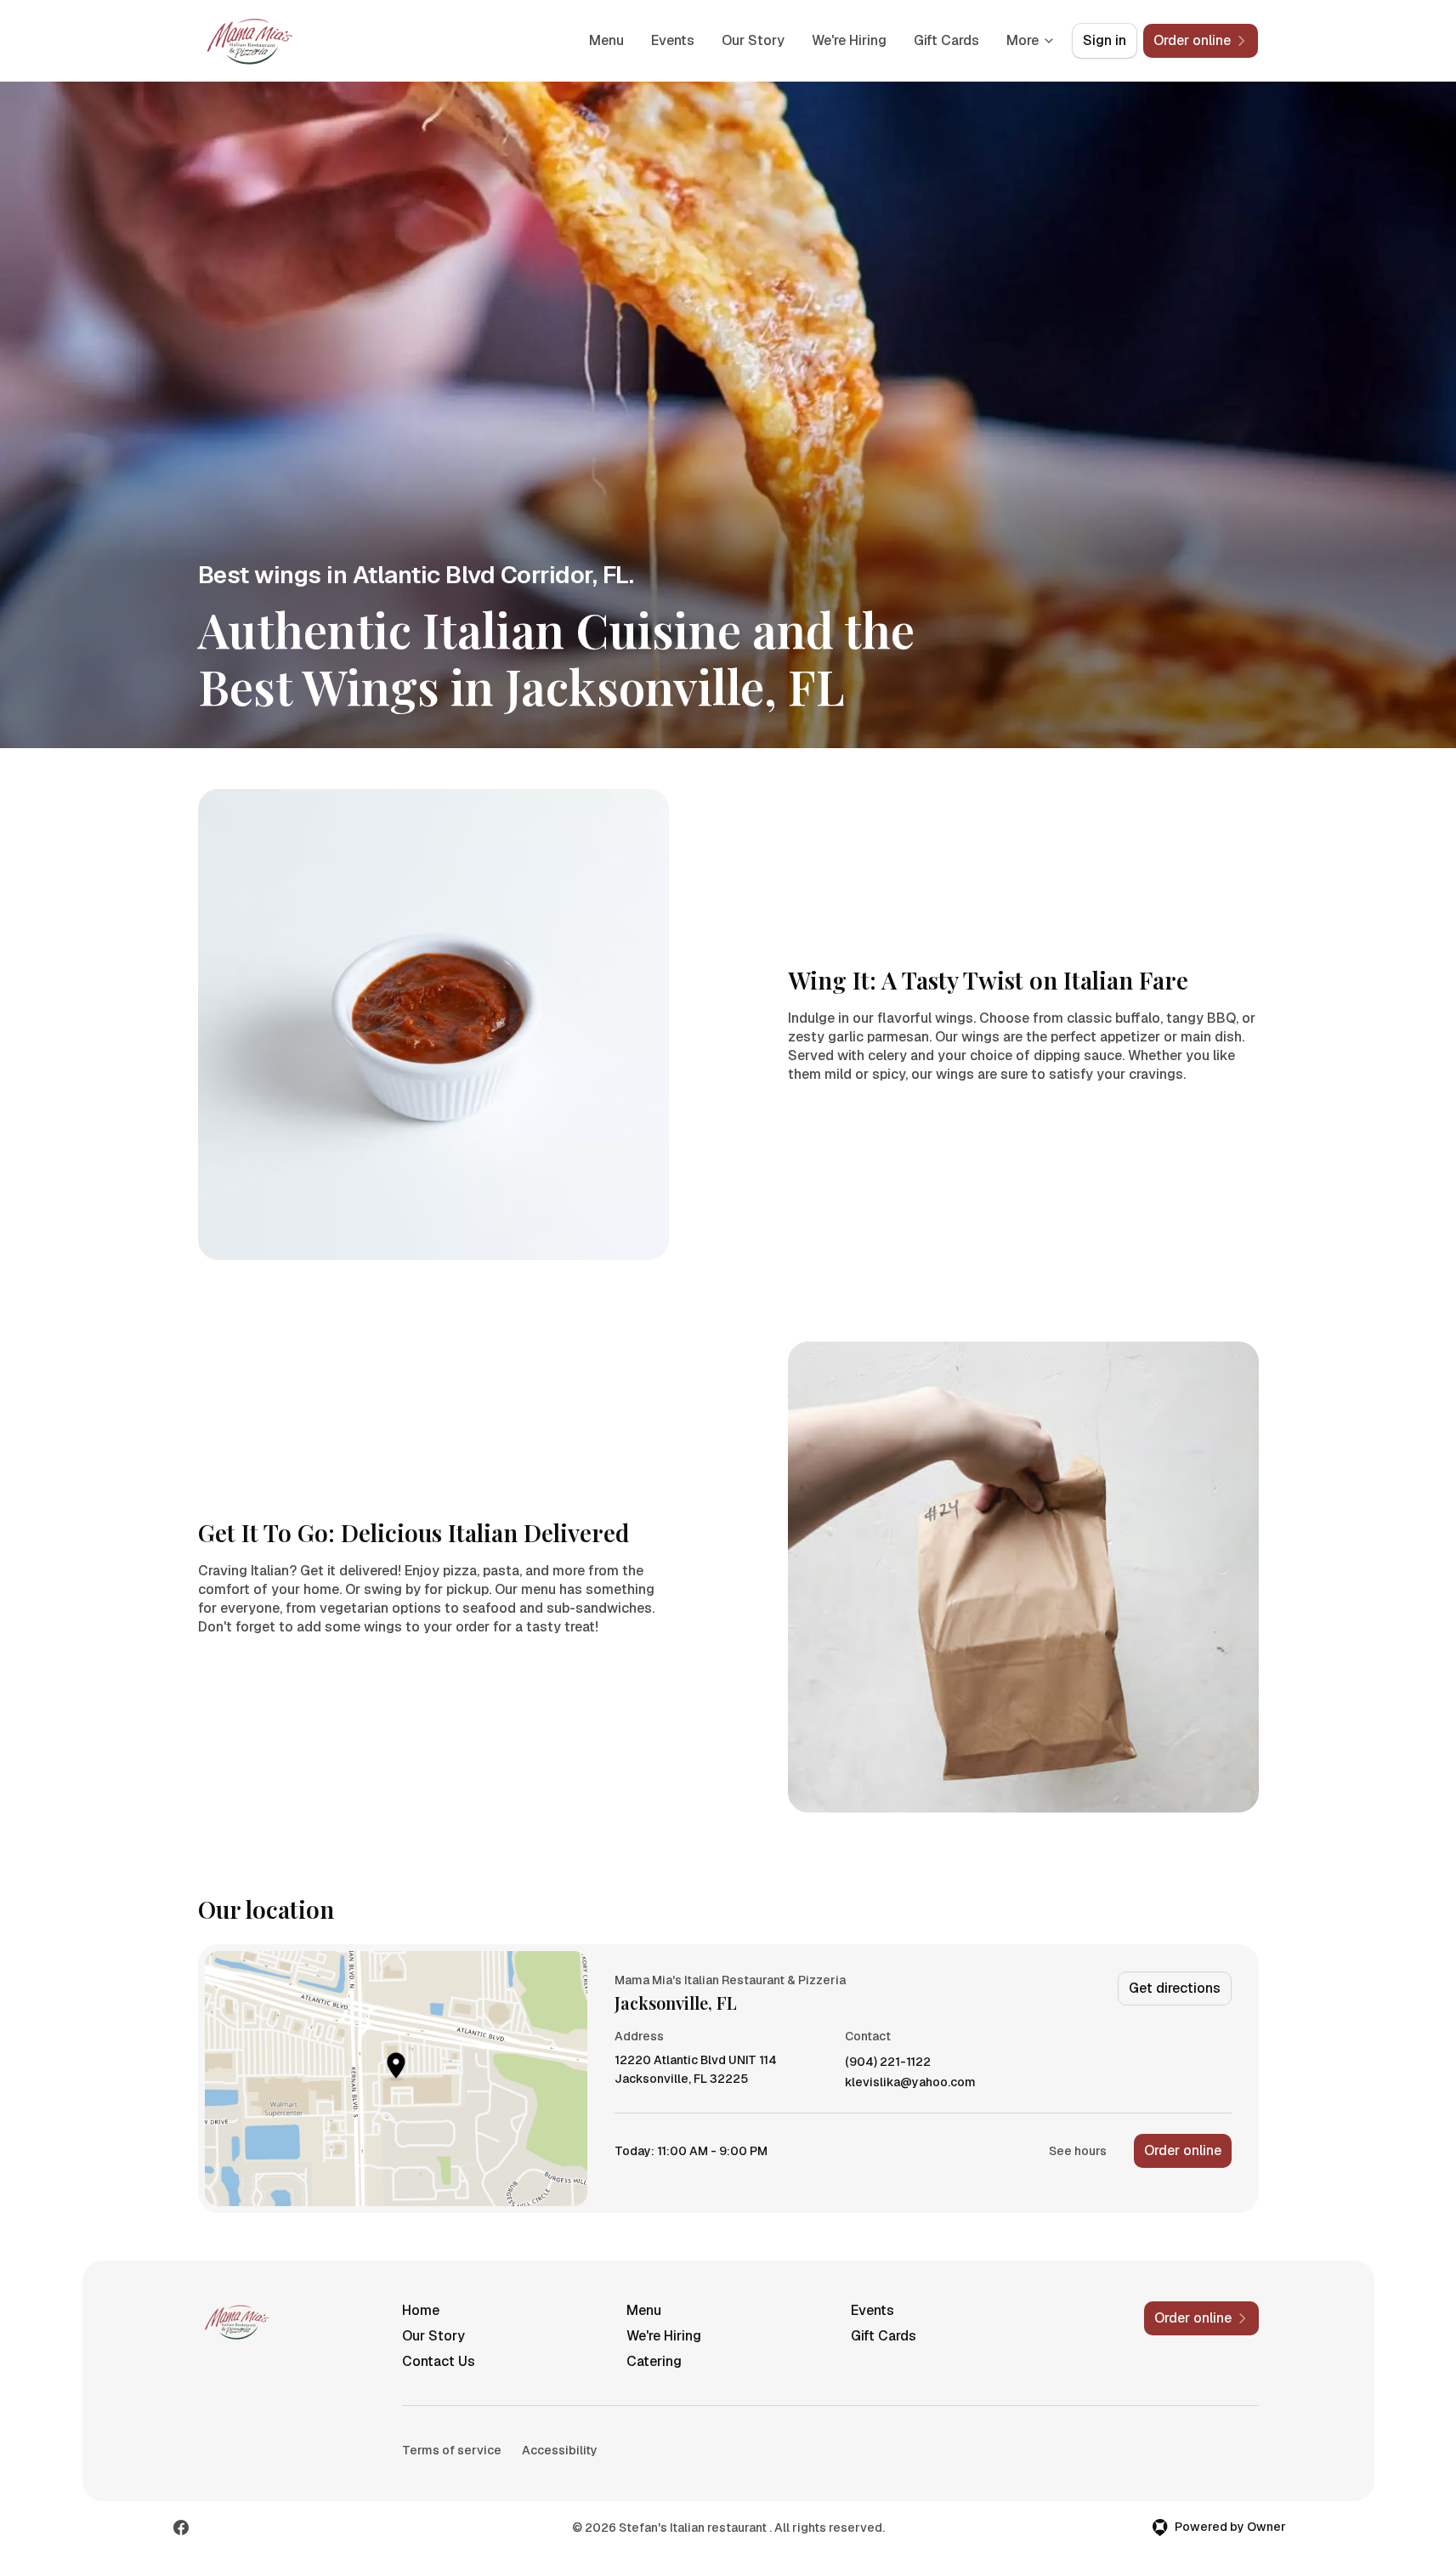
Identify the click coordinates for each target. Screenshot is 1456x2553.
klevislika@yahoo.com (910, 2082)
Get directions (1175, 1988)
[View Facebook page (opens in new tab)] (181, 2527)
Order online (1183, 2150)
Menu (606, 40)
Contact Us (439, 2361)
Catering (654, 2361)
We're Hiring (849, 40)
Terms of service (452, 2450)
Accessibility (560, 2450)
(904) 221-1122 (888, 2062)
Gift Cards (946, 40)
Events (673, 40)
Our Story (753, 40)
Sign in (1105, 40)
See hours (1078, 2151)
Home (421, 2310)
